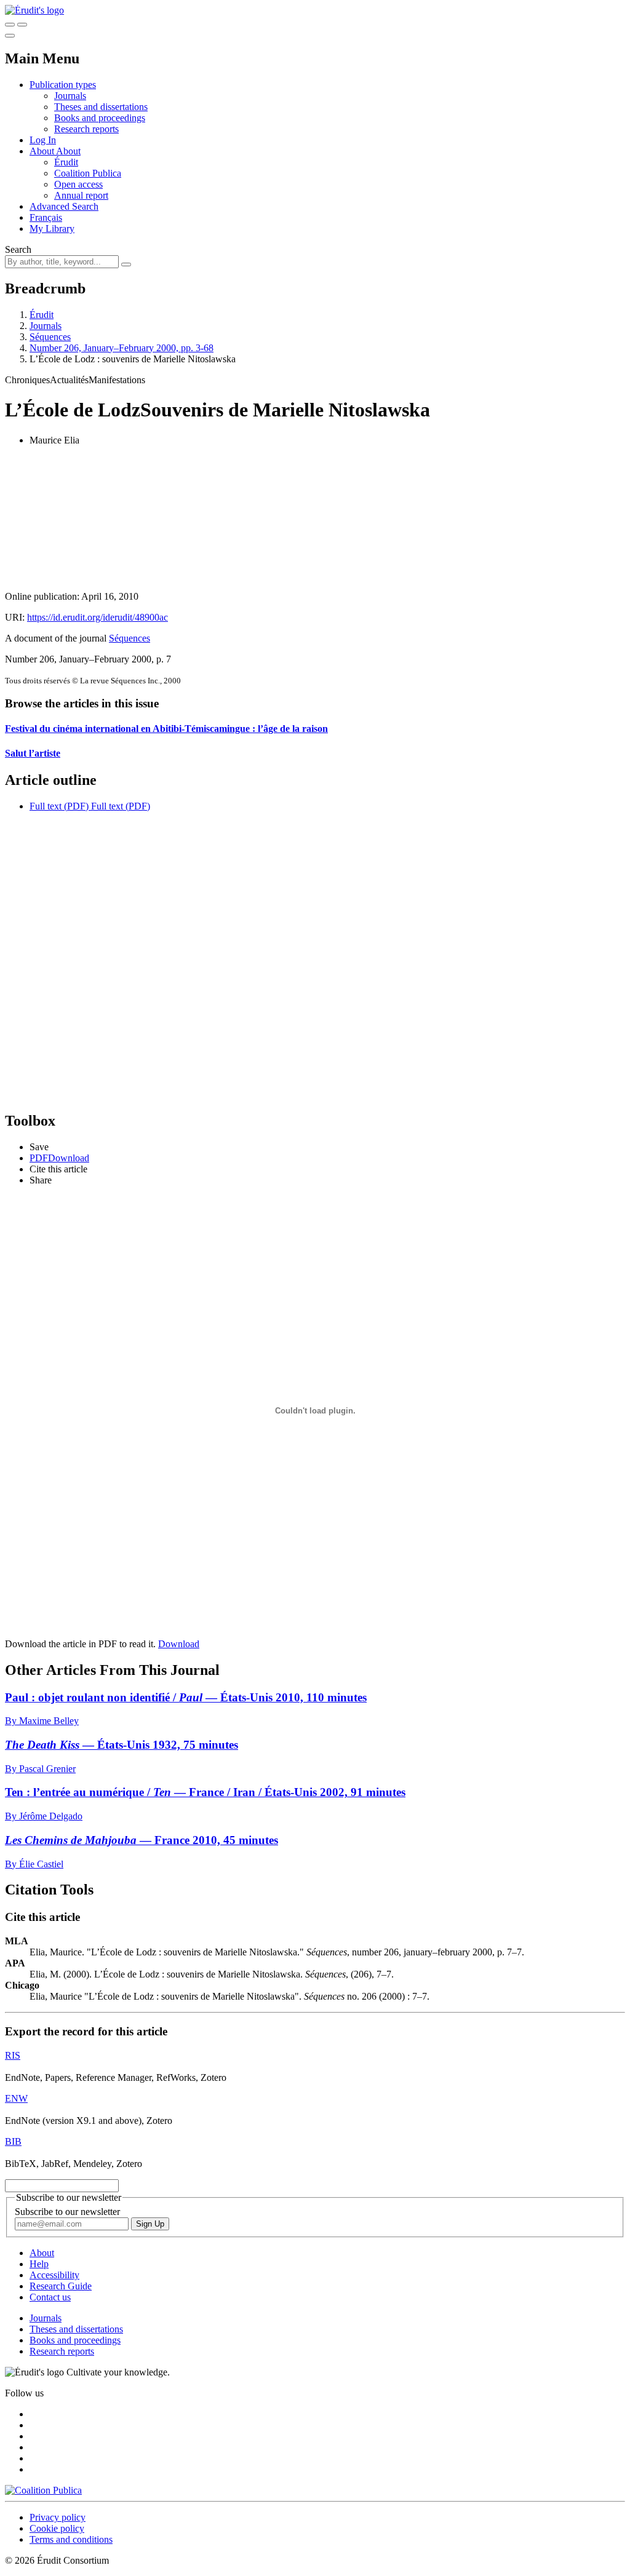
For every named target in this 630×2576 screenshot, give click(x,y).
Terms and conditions (71, 2539)
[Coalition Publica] (43, 2490)
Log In (43, 140)
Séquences (50, 337)
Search (18, 249)
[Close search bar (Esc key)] (22, 25)
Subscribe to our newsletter (67, 2212)
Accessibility (54, 2275)
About (68, 151)
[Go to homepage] (34, 10)
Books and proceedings (100, 118)
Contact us (50, 2297)
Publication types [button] (63, 85)
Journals (70, 96)
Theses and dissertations (101, 107)
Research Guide (61, 2286)
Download (179, 1644)
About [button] (43, 151)
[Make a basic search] (10, 25)
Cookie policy (57, 2528)
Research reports (86, 129)
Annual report (81, 195)
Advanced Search (64, 206)
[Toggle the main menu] (10, 36)
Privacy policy (58, 2517)
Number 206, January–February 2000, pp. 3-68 (122, 348)
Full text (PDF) (59, 806)
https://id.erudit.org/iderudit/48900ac (98, 617)
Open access (78, 184)
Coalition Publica (88, 173)
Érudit (66, 162)
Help (39, 2264)
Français (46, 217)
